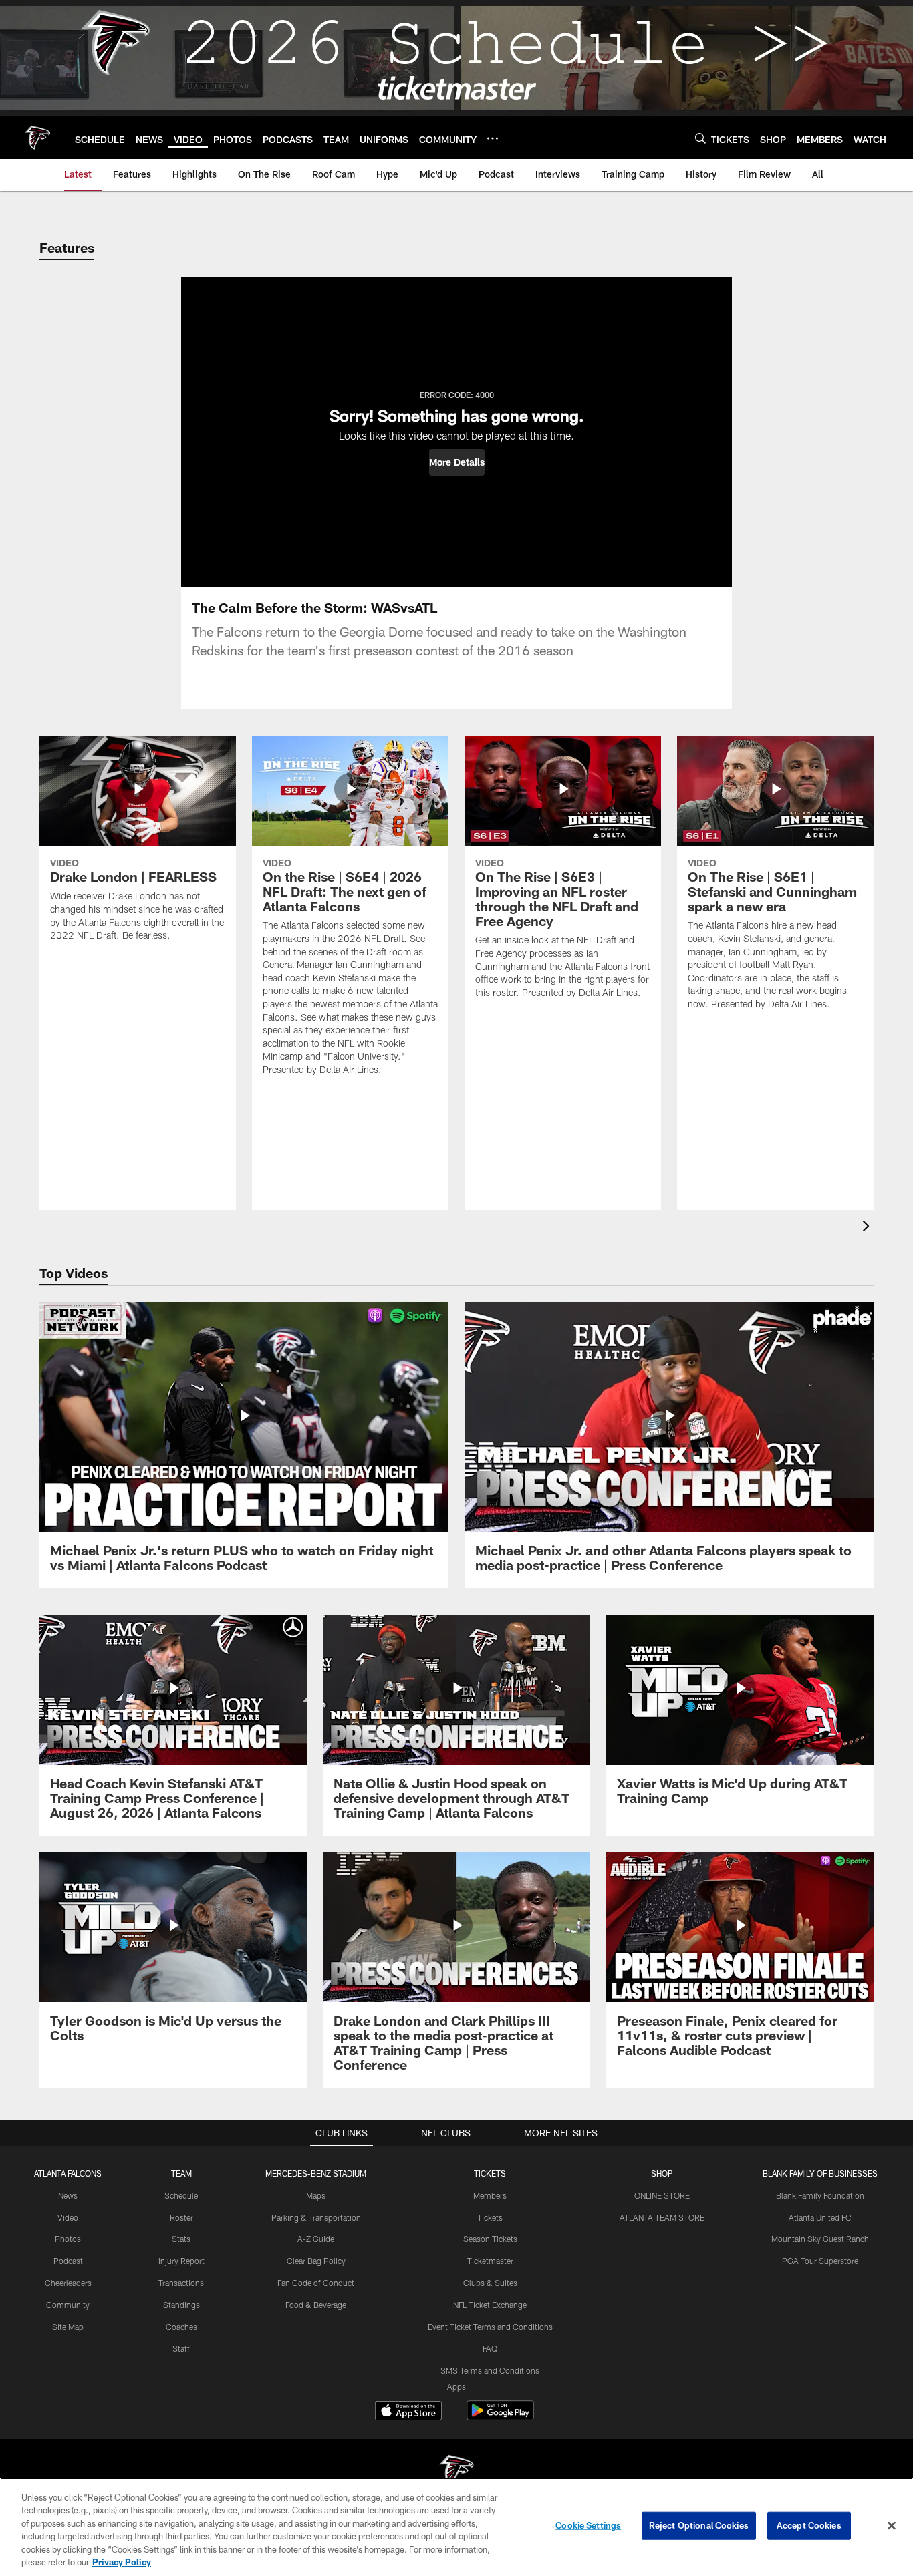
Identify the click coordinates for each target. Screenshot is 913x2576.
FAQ (490, 2348)
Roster (181, 2217)
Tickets (490, 2217)
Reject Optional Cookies (699, 2525)
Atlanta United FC (820, 2217)
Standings (181, 2305)
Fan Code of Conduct (316, 2283)
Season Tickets (490, 2239)
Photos (68, 2239)
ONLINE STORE (662, 2195)
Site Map (68, 2327)
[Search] (700, 138)
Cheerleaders (68, 2283)
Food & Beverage (316, 2305)
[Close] (892, 2526)
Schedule (181, 2195)
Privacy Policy (122, 2562)
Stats (181, 2239)
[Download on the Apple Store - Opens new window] (408, 2412)
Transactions (181, 2283)
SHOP (662, 2173)
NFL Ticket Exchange (490, 2305)
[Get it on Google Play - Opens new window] (500, 2417)
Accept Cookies (809, 2525)
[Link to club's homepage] (37, 138)
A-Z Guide (316, 2239)
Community (68, 2305)
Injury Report (181, 2261)
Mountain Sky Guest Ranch (820, 2239)
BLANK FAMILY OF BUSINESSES (820, 2173)
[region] (456, 2527)
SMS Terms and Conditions (490, 2370)
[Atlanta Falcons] (456, 2473)
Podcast (68, 2261)
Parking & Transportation (316, 2217)
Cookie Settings (588, 2525)
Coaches (181, 2327)
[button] (457, 462)
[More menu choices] (493, 138)
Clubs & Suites (490, 2283)
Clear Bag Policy (316, 2261)
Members (490, 2195)
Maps (316, 2195)
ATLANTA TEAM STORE (662, 2217)
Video (68, 2217)
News (68, 2195)
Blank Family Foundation (820, 2195)
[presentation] (868, 1228)
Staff (181, 2348)
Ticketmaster (490, 2261)
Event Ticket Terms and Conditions (490, 2327)
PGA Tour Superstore (820, 2261)
